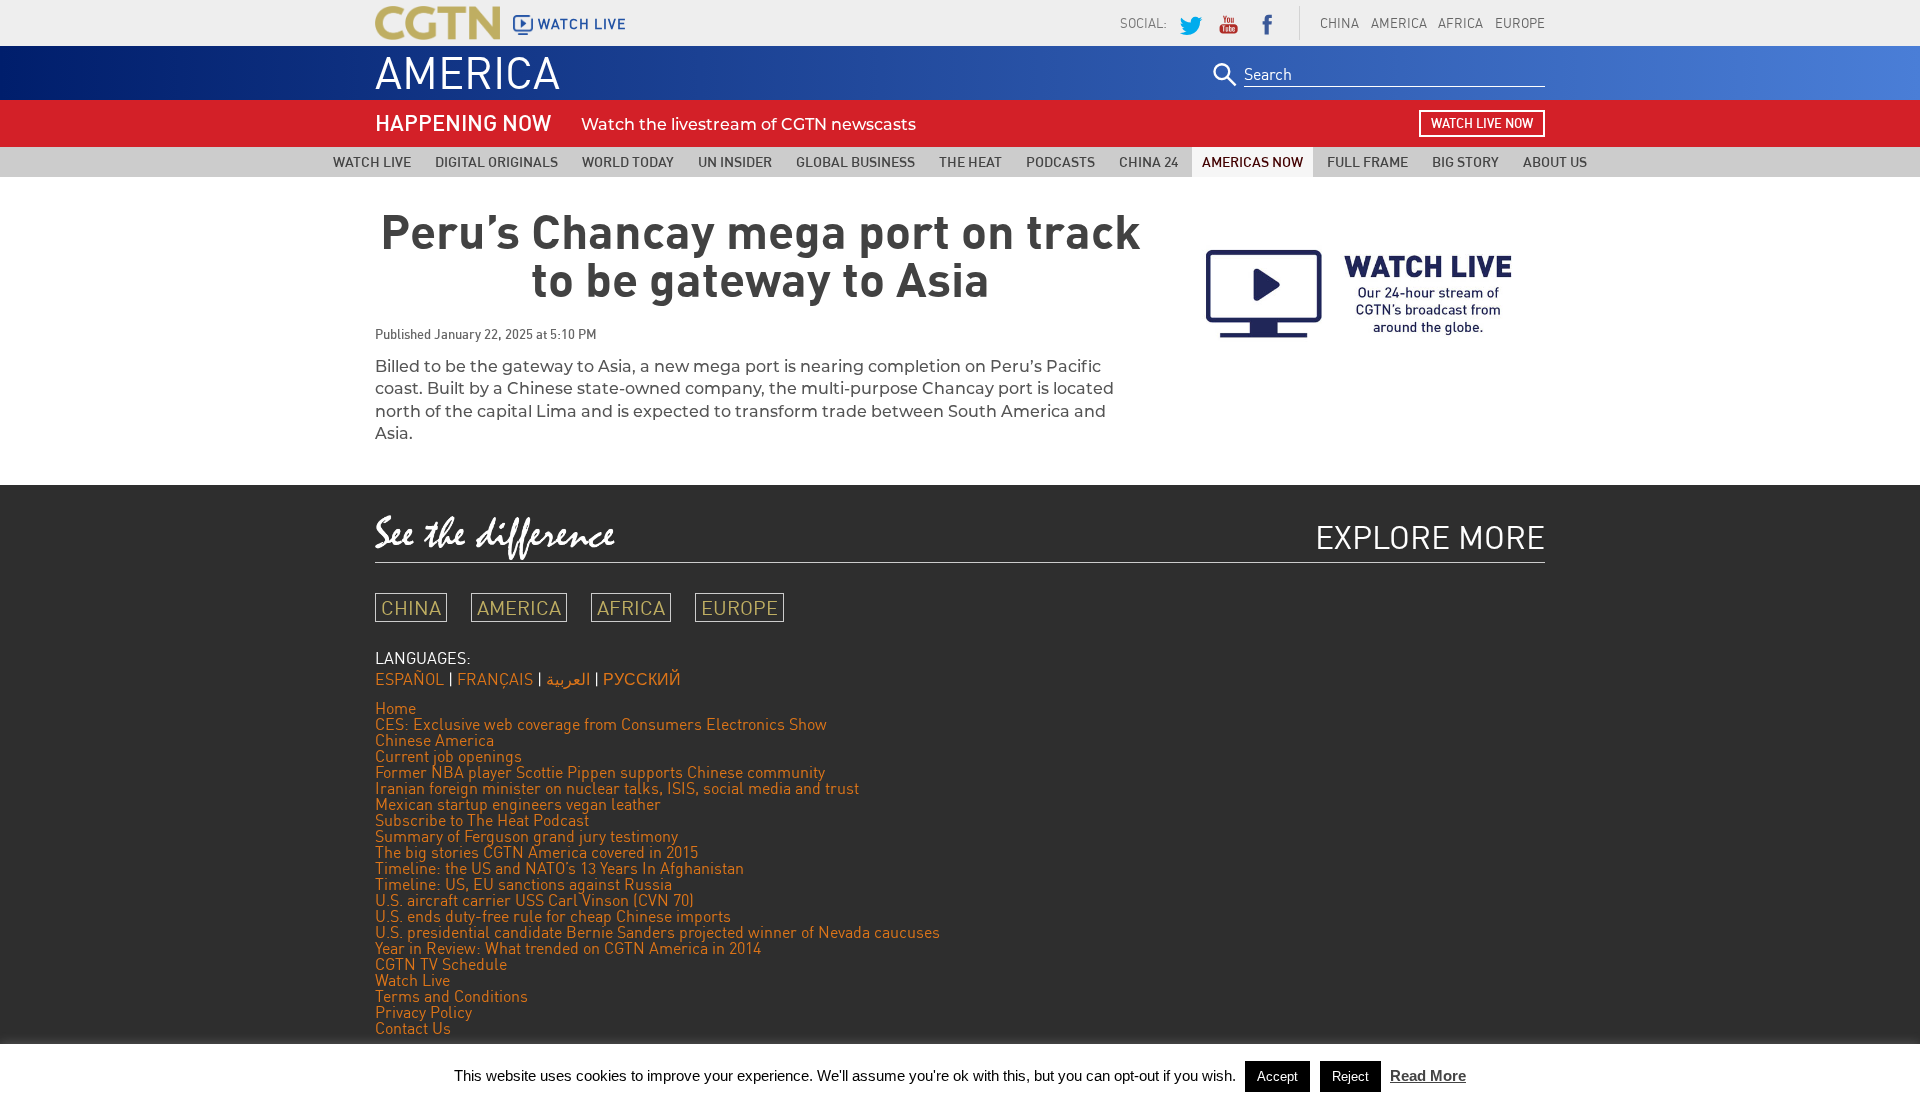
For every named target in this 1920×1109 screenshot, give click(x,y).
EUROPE (1520, 23)
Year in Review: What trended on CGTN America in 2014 (568, 948)
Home (395, 708)
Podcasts (1060, 161)
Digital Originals (496, 161)
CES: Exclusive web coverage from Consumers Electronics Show (601, 724)
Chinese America (434, 740)
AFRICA (1460, 23)
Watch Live (372, 161)
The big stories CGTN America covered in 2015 (536, 852)
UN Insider (735, 161)
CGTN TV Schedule (441, 964)
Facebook (1267, 23)
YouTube (1228, 23)
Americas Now (1252, 161)
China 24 (1148, 161)
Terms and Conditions (451, 996)
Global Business (855, 161)
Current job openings (448, 756)
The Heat (970, 161)
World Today (628, 161)
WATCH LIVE (582, 24)
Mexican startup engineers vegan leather (518, 804)
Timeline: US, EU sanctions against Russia (523, 884)
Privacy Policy (423, 1012)
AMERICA (1399, 23)
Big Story (1465, 161)
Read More (1428, 1075)
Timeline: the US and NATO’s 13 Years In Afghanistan (559, 868)
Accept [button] (1277, 1076)
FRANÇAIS (495, 679)
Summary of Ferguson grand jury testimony (526, 836)
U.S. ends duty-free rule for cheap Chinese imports (553, 916)
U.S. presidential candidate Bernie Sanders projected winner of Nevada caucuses (657, 932)
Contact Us (413, 1028)
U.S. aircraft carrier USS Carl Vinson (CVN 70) (534, 900)
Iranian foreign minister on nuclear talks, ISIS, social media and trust (617, 788)
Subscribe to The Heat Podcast (482, 820)
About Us (1555, 161)
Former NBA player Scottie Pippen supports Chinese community (600, 772)
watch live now (1482, 123)
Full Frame (1367, 161)
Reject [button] (1350, 1076)
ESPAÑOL (409, 679)
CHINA (1339, 23)
